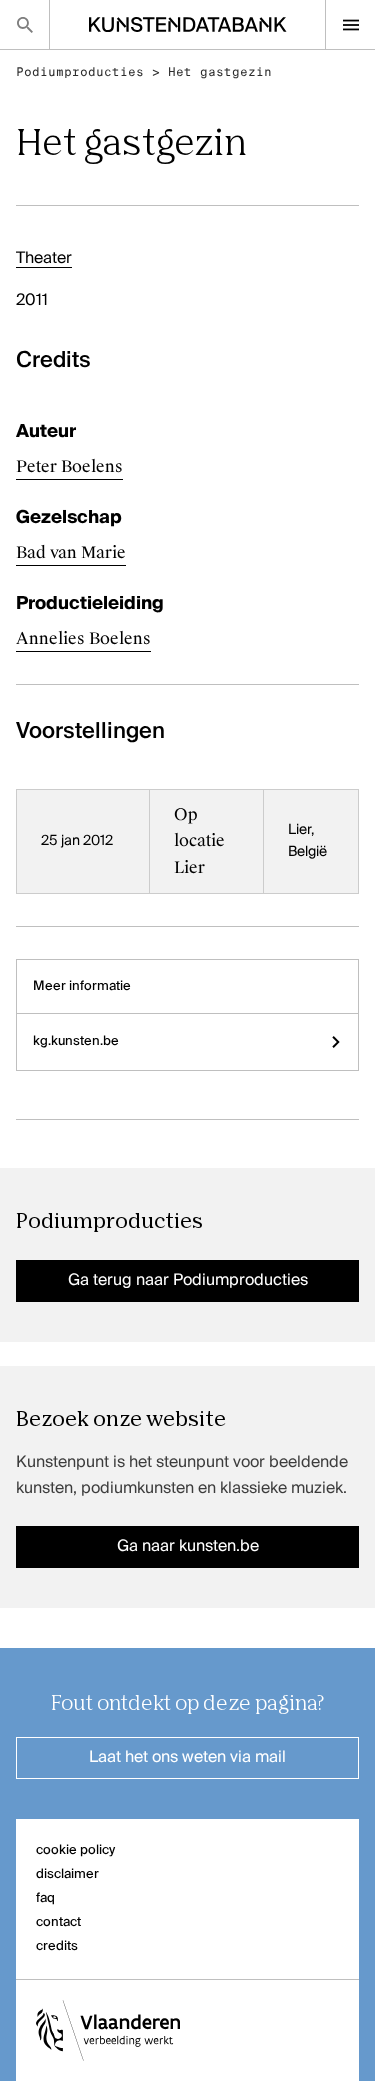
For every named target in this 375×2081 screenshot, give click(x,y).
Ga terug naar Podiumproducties (188, 1281)
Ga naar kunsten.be (188, 1547)
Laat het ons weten (187, 1758)
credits (57, 1946)
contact (58, 1922)
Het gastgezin (220, 72)
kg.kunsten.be (76, 1041)
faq (45, 1898)
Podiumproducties (80, 72)
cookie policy (75, 1850)
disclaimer (67, 1874)
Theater (44, 259)
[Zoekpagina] (24, 24)
